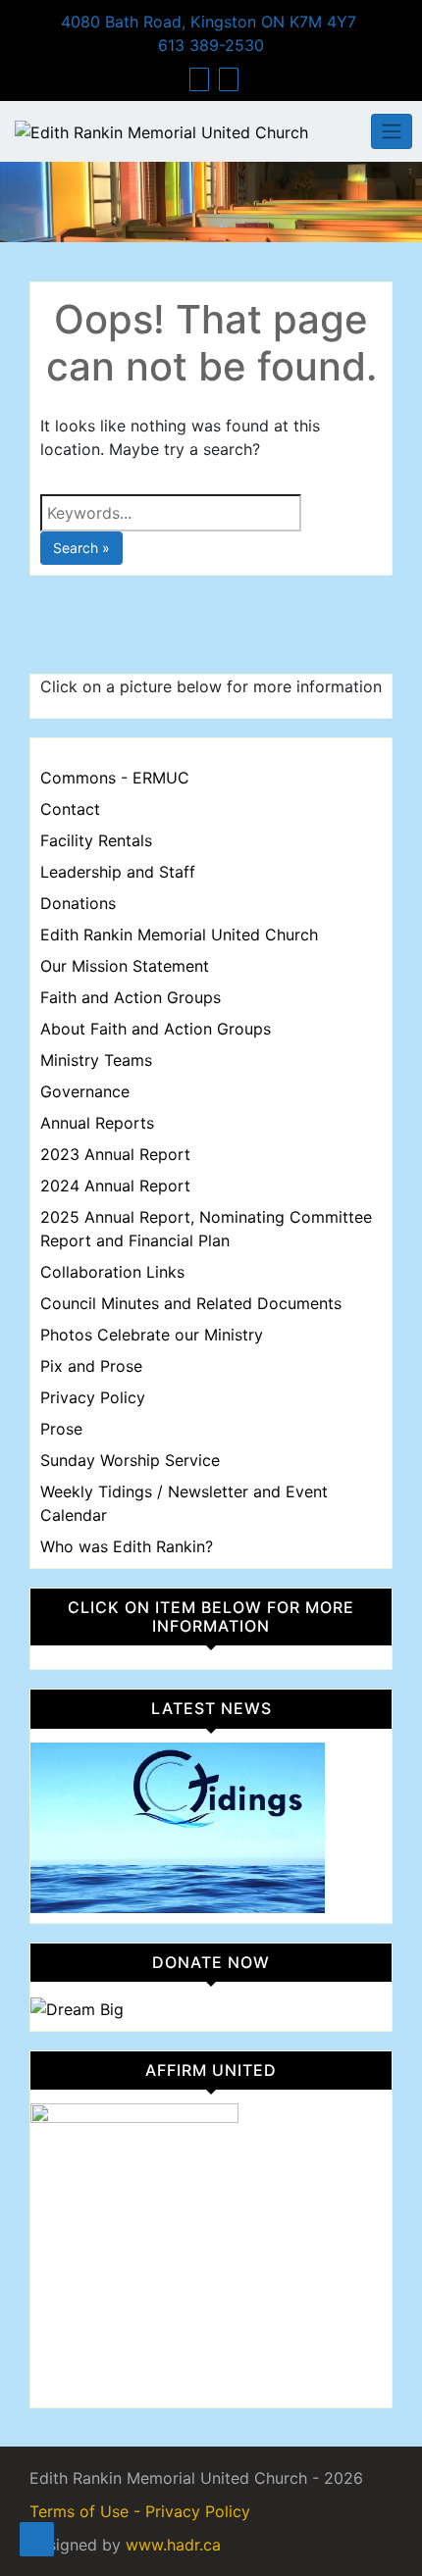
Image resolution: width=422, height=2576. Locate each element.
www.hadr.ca (173, 2545)
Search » (81, 548)
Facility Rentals (96, 840)
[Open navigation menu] (37, 2539)
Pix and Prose (91, 1366)
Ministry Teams (96, 1060)
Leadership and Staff (118, 872)
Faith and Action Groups (131, 997)
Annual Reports (97, 1123)
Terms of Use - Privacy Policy (140, 2511)
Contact (70, 809)
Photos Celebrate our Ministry (152, 1335)
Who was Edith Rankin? (127, 1546)
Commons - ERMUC (115, 778)
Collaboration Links (112, 1272)
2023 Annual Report (115, 1154)
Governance (85, 1091)
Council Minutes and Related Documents (191, 1303)
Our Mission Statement (125, 966)
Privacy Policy (93, 1397)
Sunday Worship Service (130, 1460)
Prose (61, 1429)
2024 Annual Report (115, 1186)
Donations (78, 903)
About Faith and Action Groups (156, 1029)
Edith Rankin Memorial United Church (179, 934)
